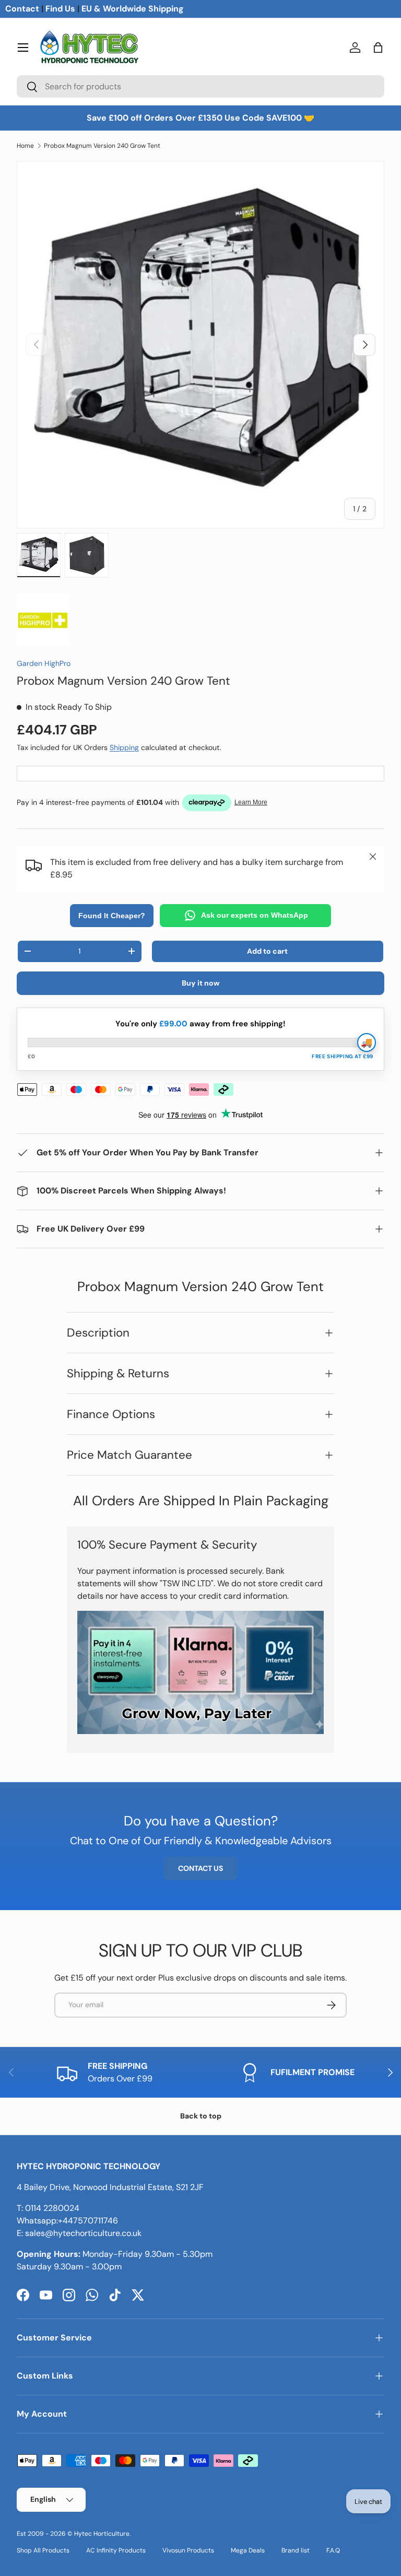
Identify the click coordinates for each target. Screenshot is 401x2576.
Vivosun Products (188, 2550)
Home (25, 146)
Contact (22, 9)
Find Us (60, 9)
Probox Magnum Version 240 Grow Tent (102, 146)
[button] (378, 48)
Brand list (296, 2550)
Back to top (201, 2116)
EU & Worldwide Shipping (133, 9)
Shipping (124, 747)
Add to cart (267, 951)
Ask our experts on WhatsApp (255, 915)
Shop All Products (43, 2550)
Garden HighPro (44, 663)
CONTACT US (200, 1868)
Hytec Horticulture (102, 2534)
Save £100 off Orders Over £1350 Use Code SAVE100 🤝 (200, 118)
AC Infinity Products (116, 2550)
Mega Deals (248, 2550)
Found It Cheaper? (112, 916)
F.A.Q (333, 2550)
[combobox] (200, 86)
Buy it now (201, 983)
